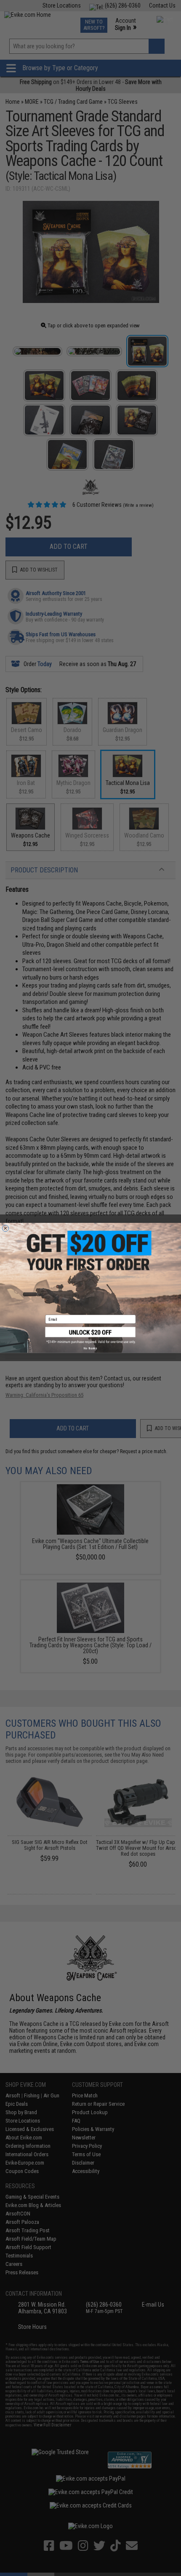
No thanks (90, 1349)
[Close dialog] (5, 1228)
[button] (91, 1335)
